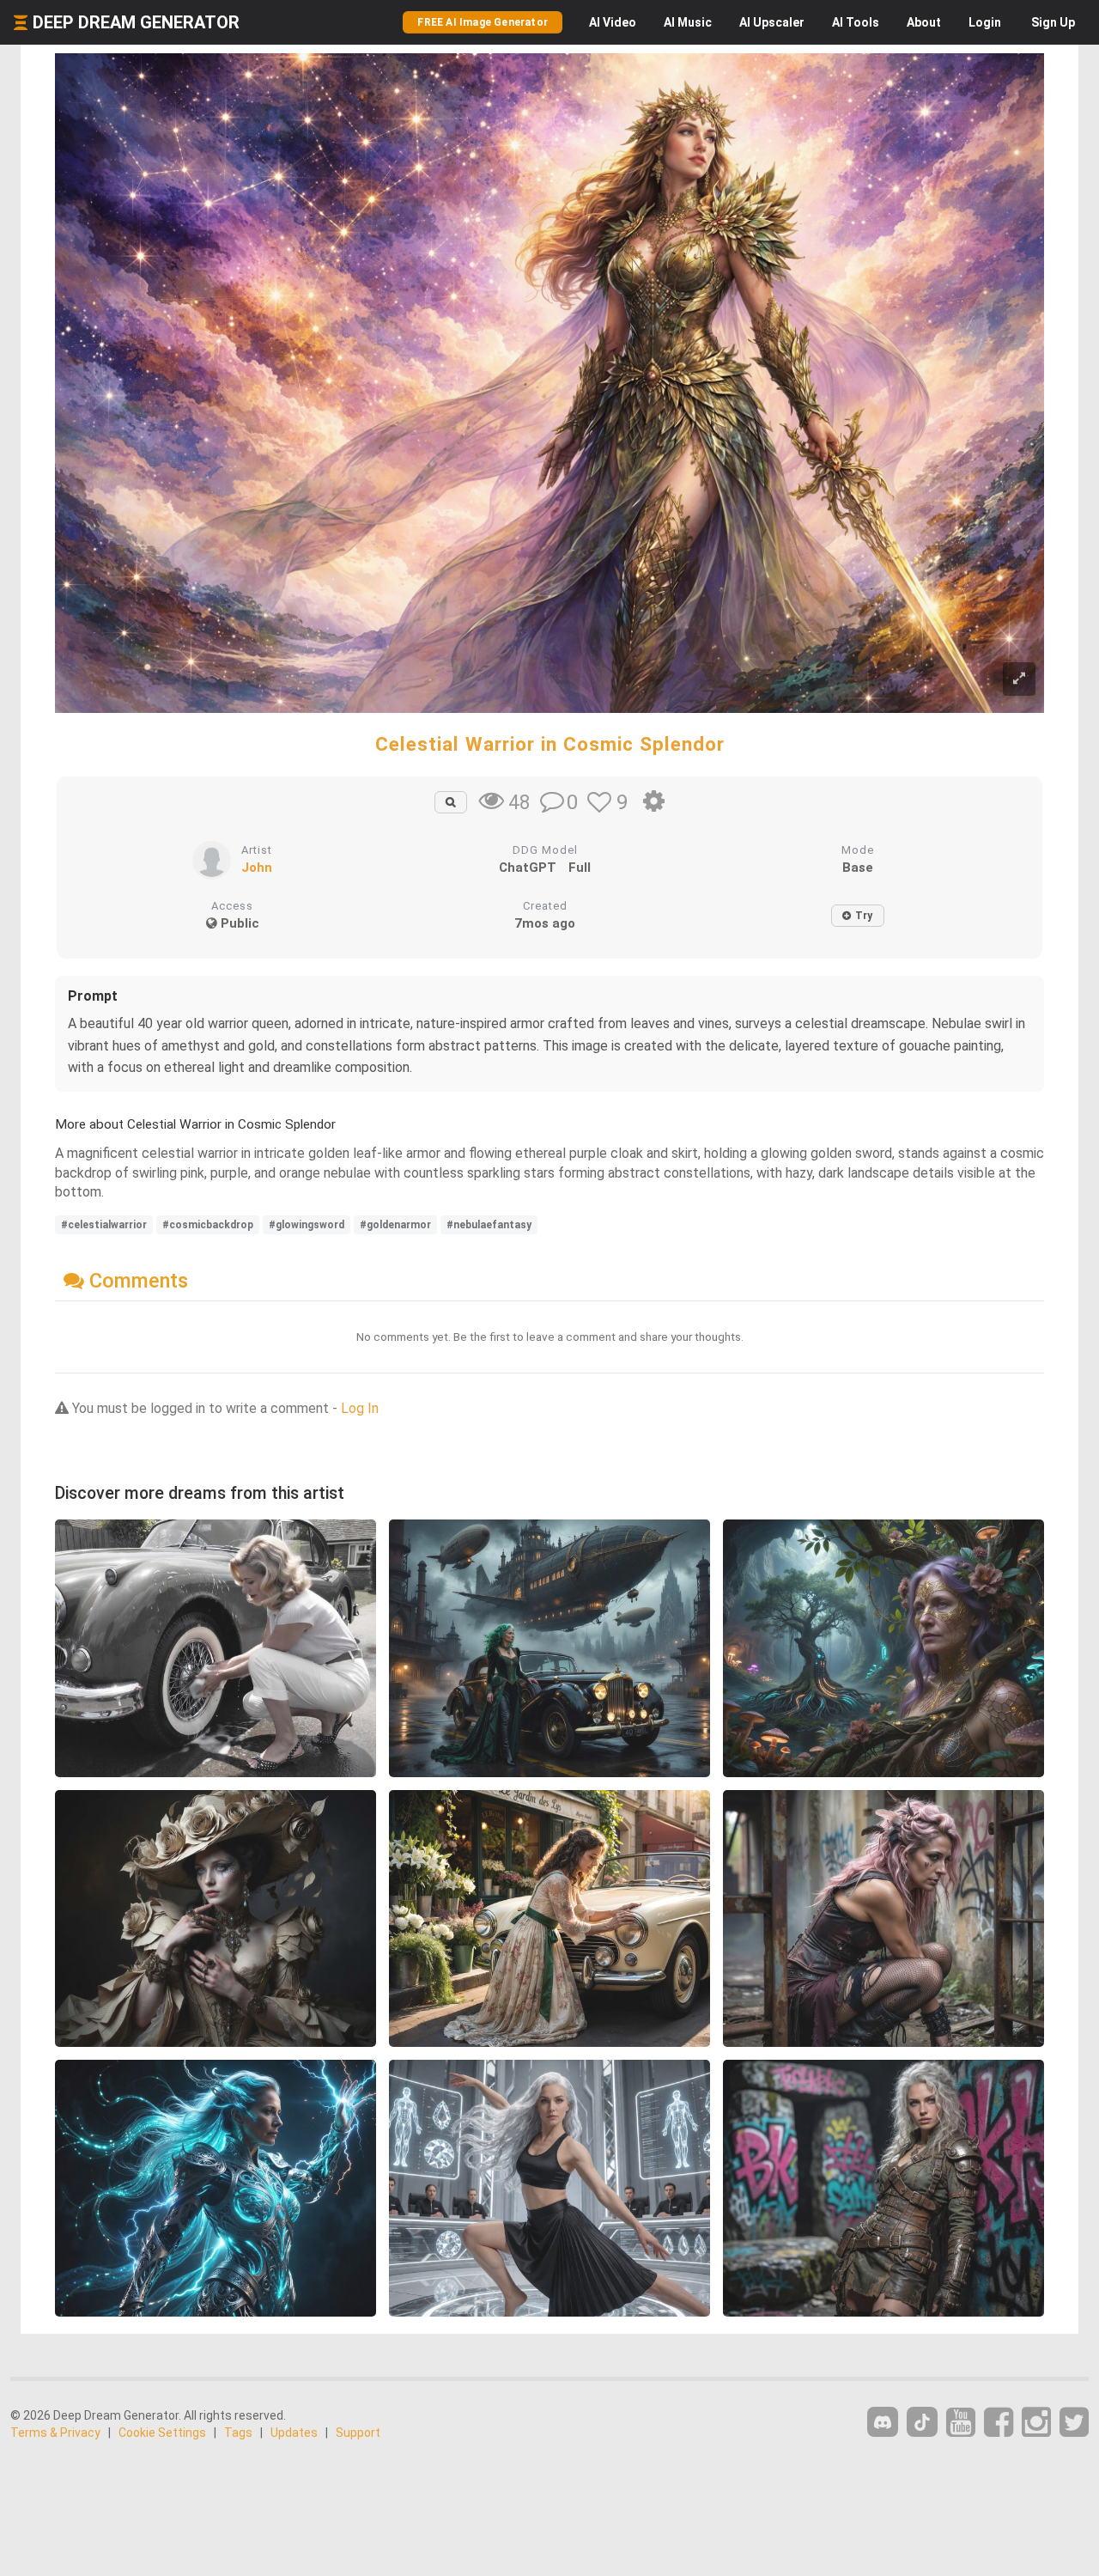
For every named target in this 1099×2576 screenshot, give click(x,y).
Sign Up (1053, 22)
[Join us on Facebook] (999, 2423)
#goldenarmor (395, 1225)
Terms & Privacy (55, 2433)
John (257, 868)
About (924, 22)
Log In (360, 1408)
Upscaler (772, 22)
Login (985, 22)
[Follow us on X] (1074, 2423)
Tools (856, 22)
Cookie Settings (162, 2433)
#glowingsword (307, 1225)
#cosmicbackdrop (208, 1225)
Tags (238, 2433)
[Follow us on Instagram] (1036, 2423)
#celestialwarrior (104, 1225)
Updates (294, 2433)
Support (358, 2433)
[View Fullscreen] (1019, 679)
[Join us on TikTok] (922, 2422)
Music (688, 22)
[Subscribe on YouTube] (961, 2423)
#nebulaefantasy (489, 1225)
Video (613, 22)
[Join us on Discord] (883, 2422)
